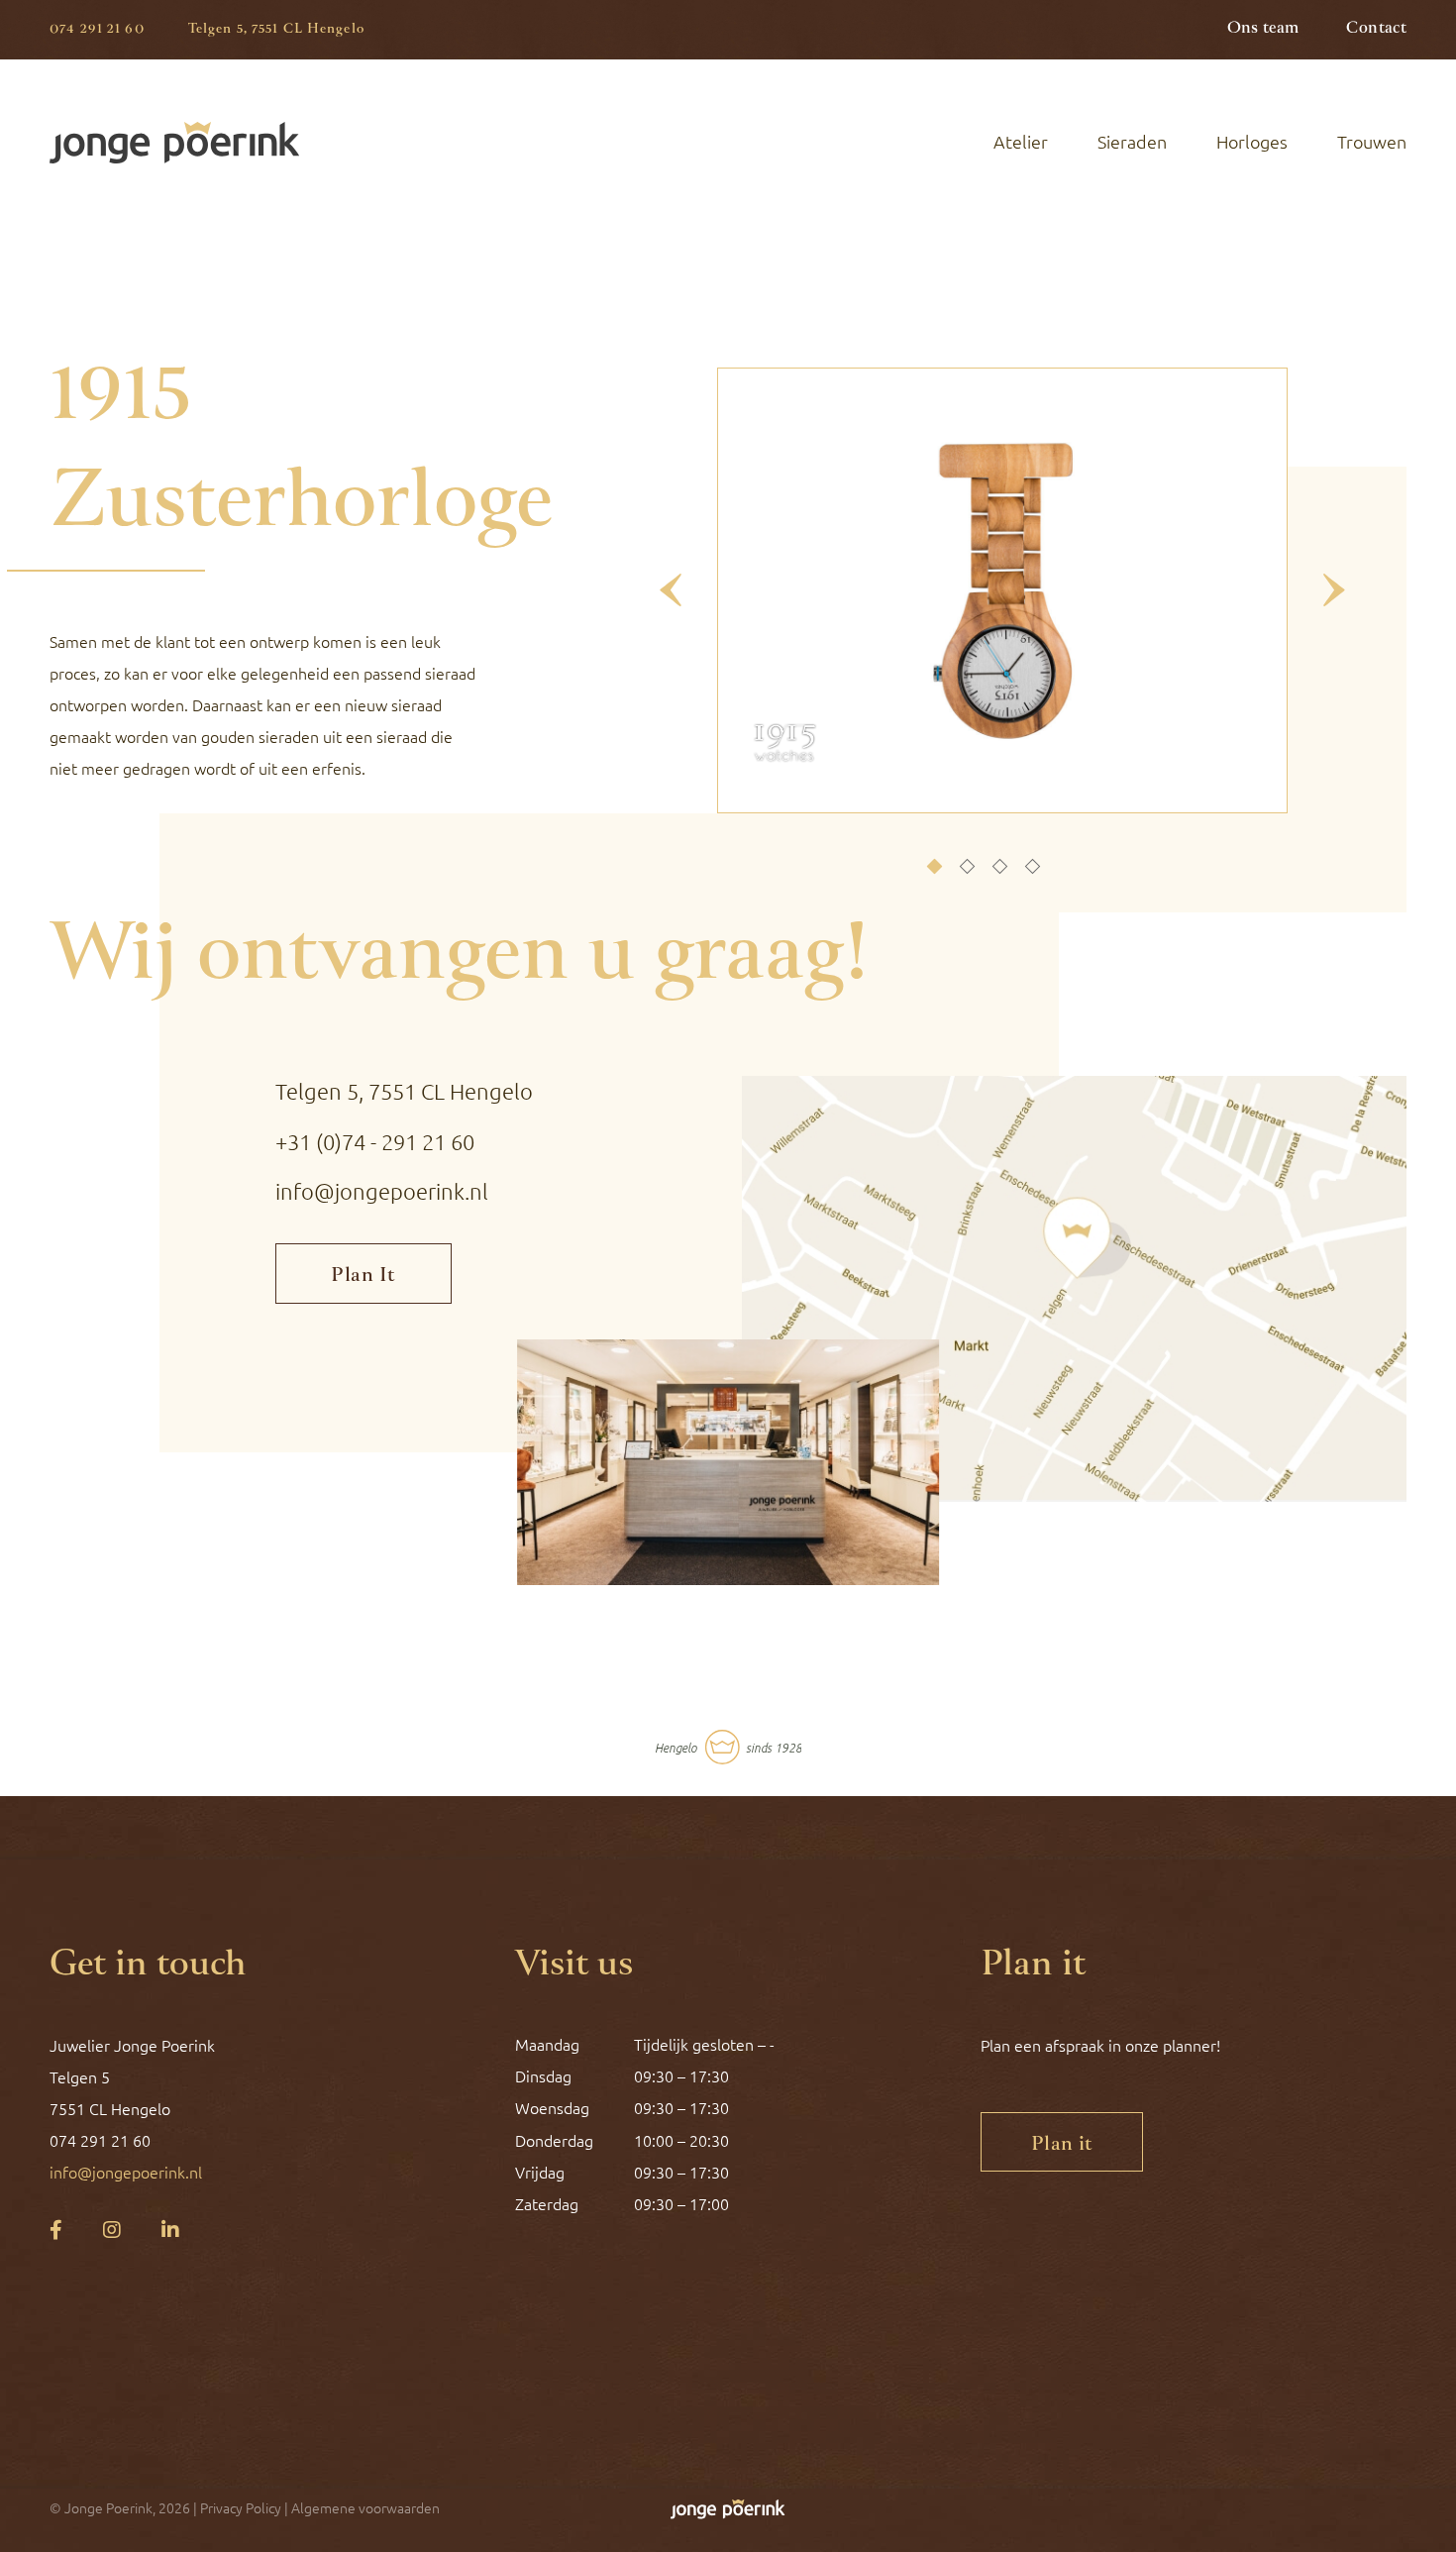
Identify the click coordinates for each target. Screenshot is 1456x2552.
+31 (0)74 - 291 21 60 (375, 1142)
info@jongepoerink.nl (382, 1191)
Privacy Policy (241, 2508)
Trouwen (1372, 142)
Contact (1376, 29)
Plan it (1062, 2145)
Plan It (363, 1276)
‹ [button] (671, 590)
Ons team (1263, 29)
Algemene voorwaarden (365, 2508)
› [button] (1334, 590)
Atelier (1021, 142)
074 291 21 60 (97, 30)
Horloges (1252, 142)
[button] (935, 867)
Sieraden (1132, 142)
